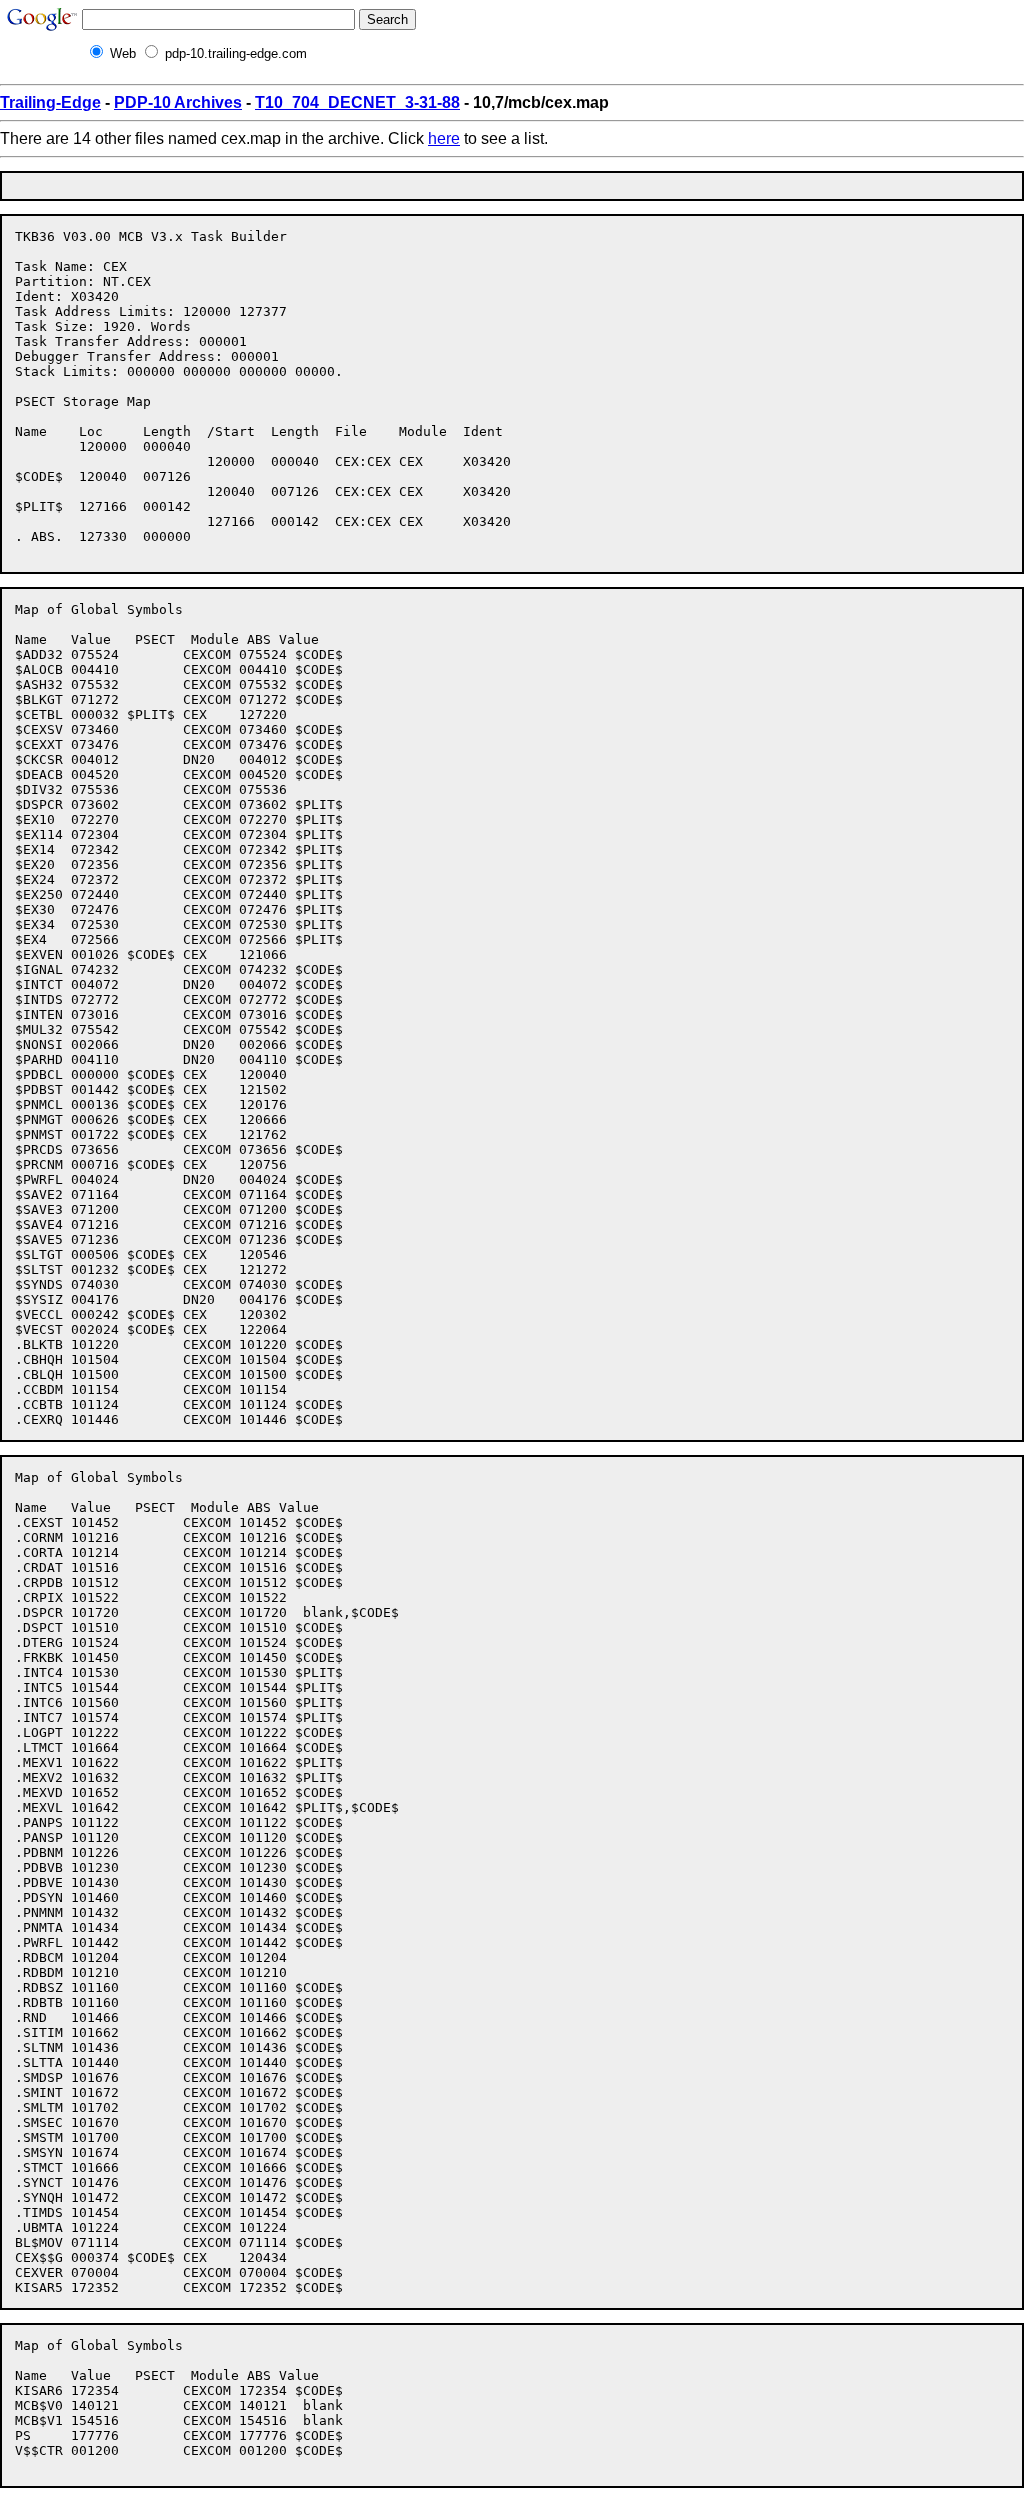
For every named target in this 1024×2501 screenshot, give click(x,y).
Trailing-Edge (50, 102)
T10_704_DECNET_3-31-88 (357, 102)
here (444, 138)
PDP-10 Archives (178, 102)
